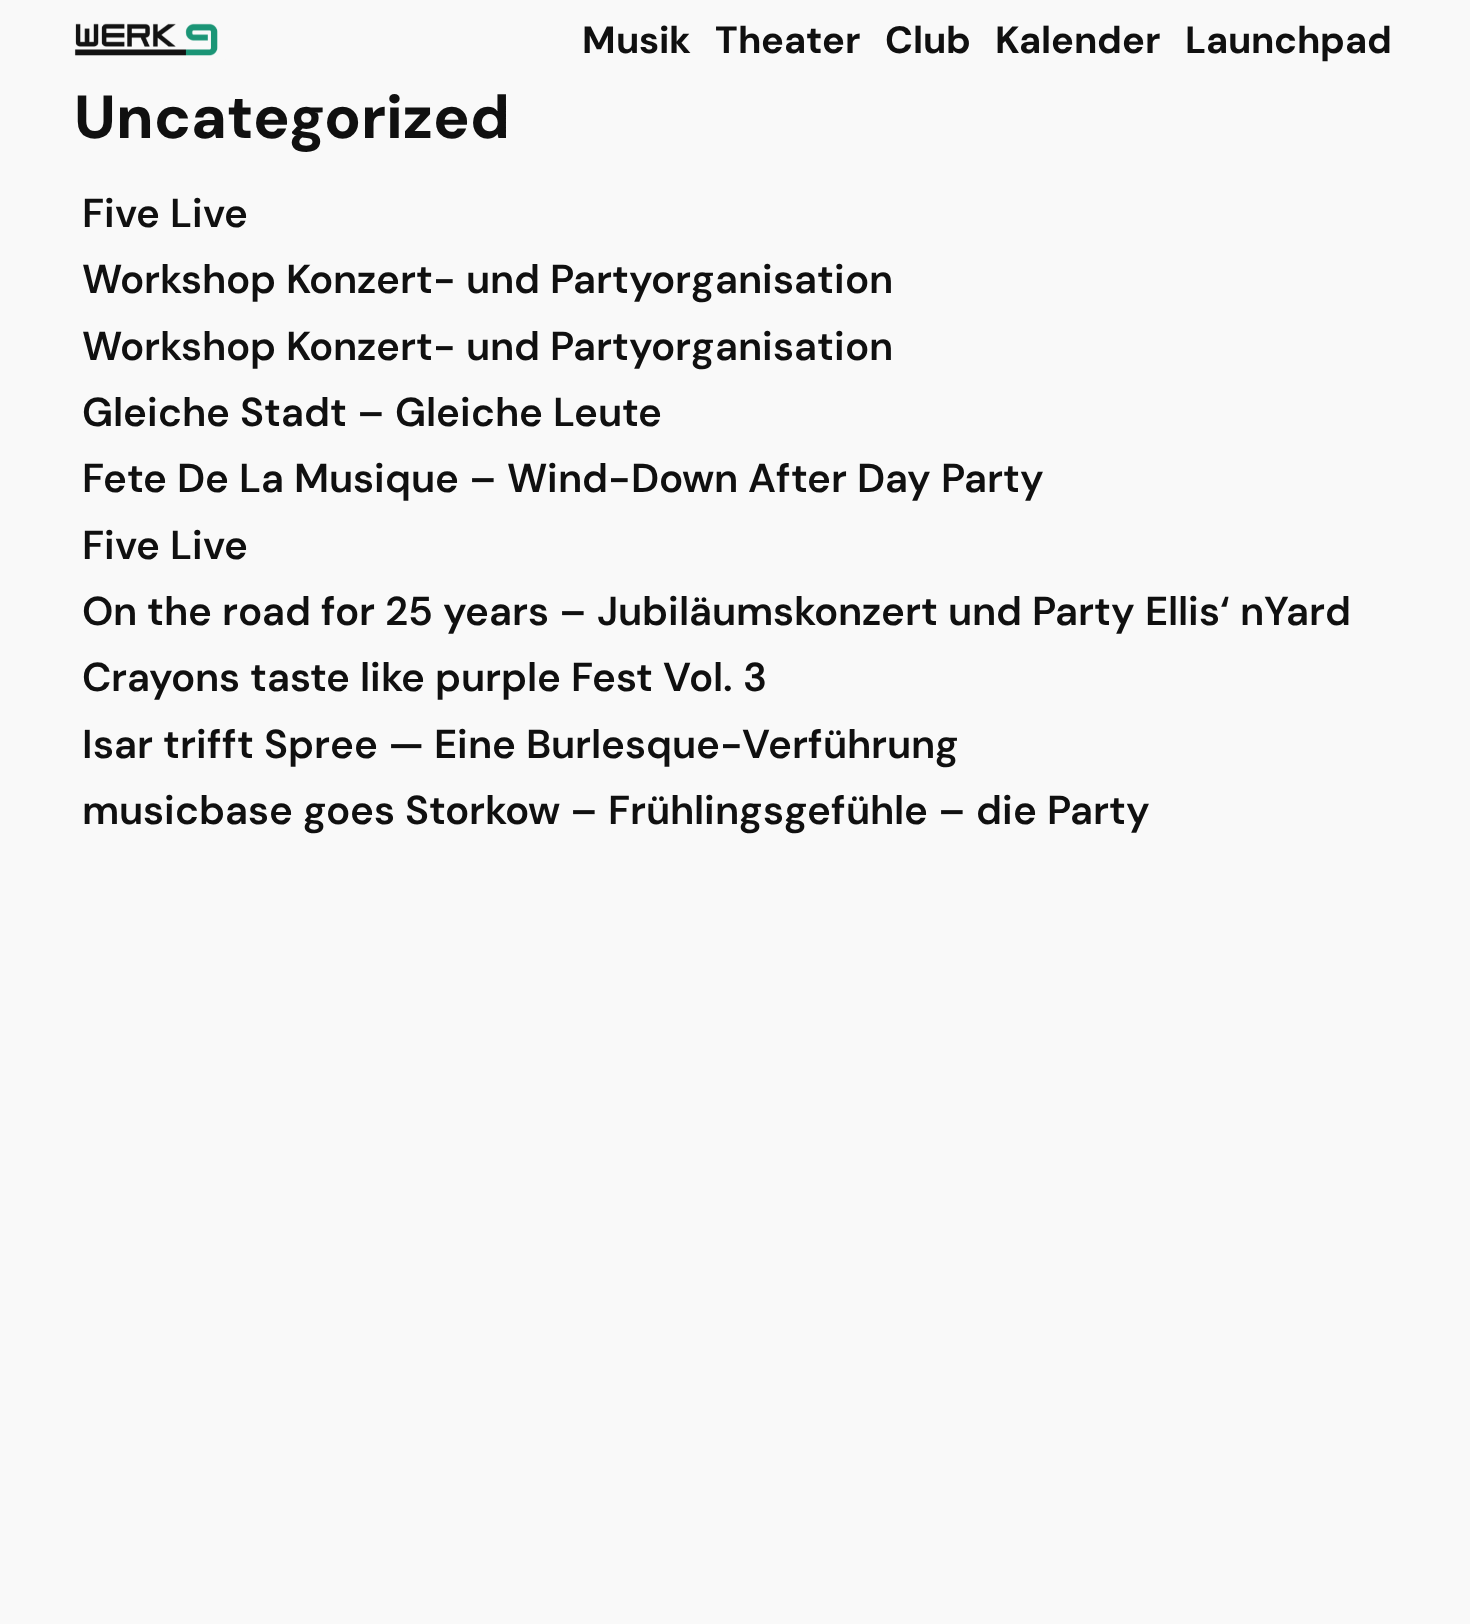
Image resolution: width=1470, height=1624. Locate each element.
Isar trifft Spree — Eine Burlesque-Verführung (520, 744)
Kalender (1078, 40)
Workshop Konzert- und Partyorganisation (487, 279)
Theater (788, 40)
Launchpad (1288, 40)
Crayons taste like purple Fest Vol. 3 (424, 677)
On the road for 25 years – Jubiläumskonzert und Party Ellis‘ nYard (716, 611)
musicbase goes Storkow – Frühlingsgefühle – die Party (616, 810)
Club (928, 40)
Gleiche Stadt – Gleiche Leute (372, 412)
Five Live (165, 213)
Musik (636, 40)
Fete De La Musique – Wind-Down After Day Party (563, 478)
